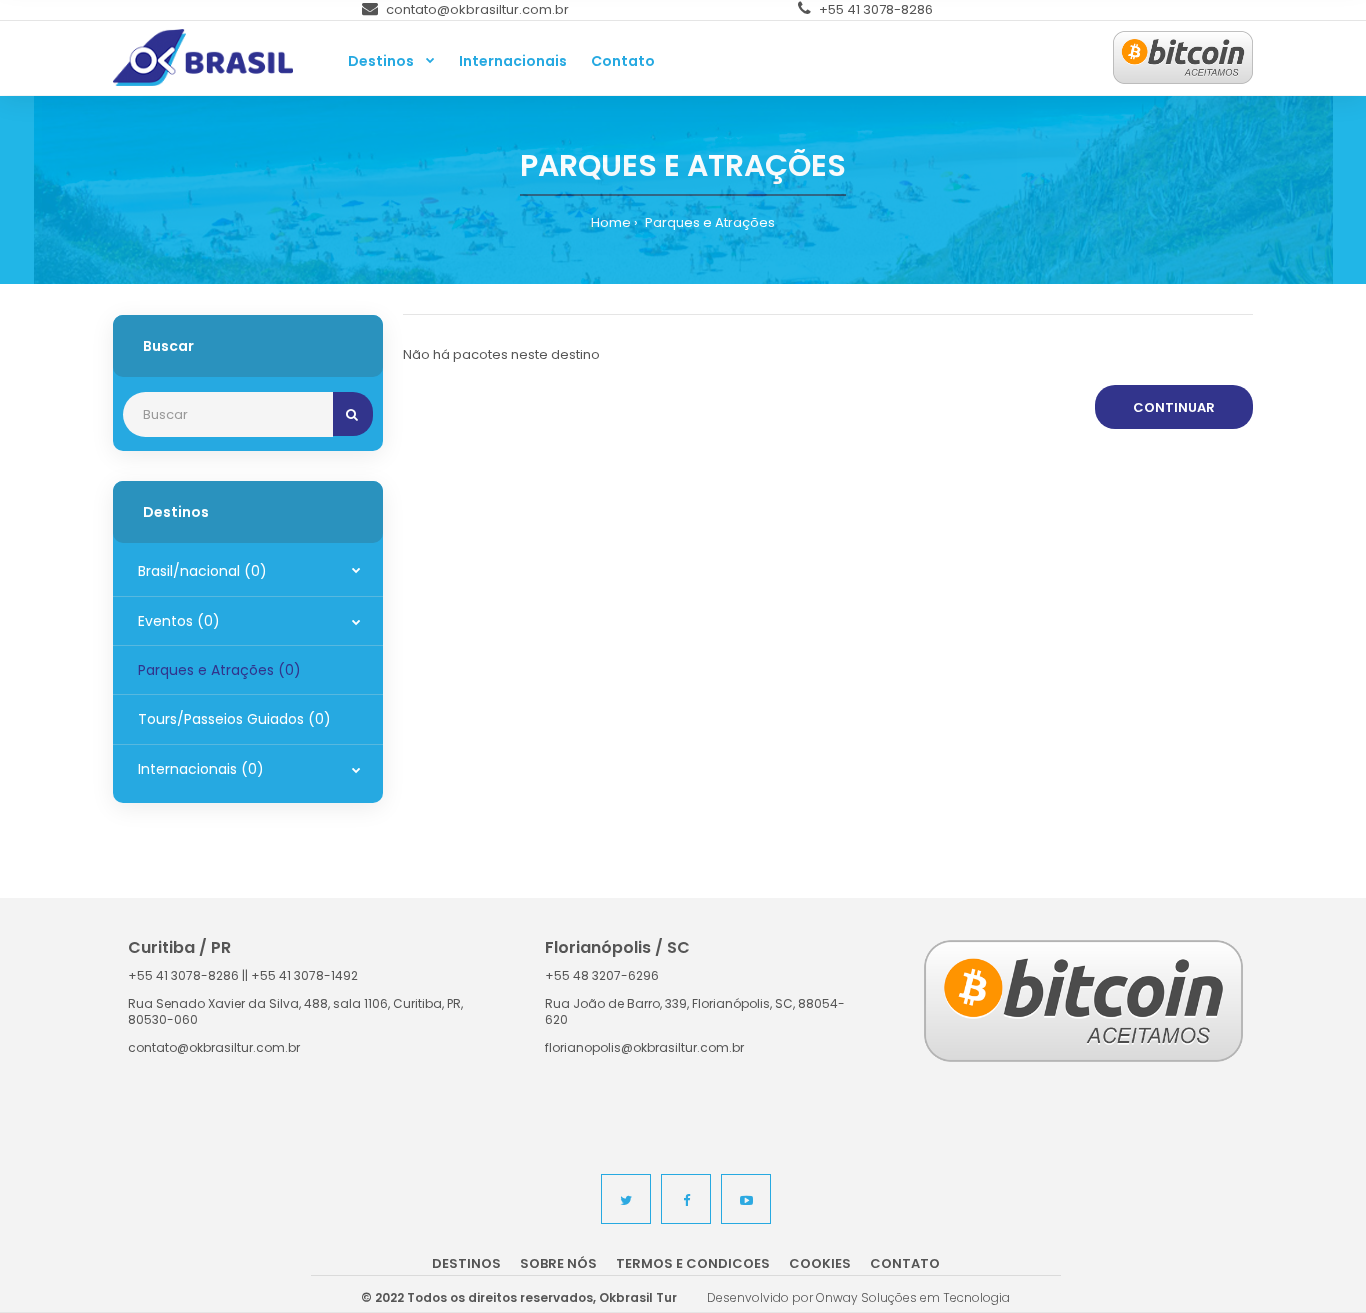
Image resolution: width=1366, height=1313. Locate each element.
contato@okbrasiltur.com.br (476, 9)
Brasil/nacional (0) (202, 571)
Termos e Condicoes (693, 1263)
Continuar (1174, 407)
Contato (905, 1263)
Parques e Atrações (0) (219, 670)
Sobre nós (558, 1263)
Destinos (466, 1263)
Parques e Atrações (708, 222)
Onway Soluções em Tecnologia (913, 1297)
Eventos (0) (179, 621)
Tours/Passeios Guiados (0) (234, 719)
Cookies (820, 1263)
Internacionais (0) (201, 769)
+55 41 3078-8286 (874, 9)
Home (611, 222)
